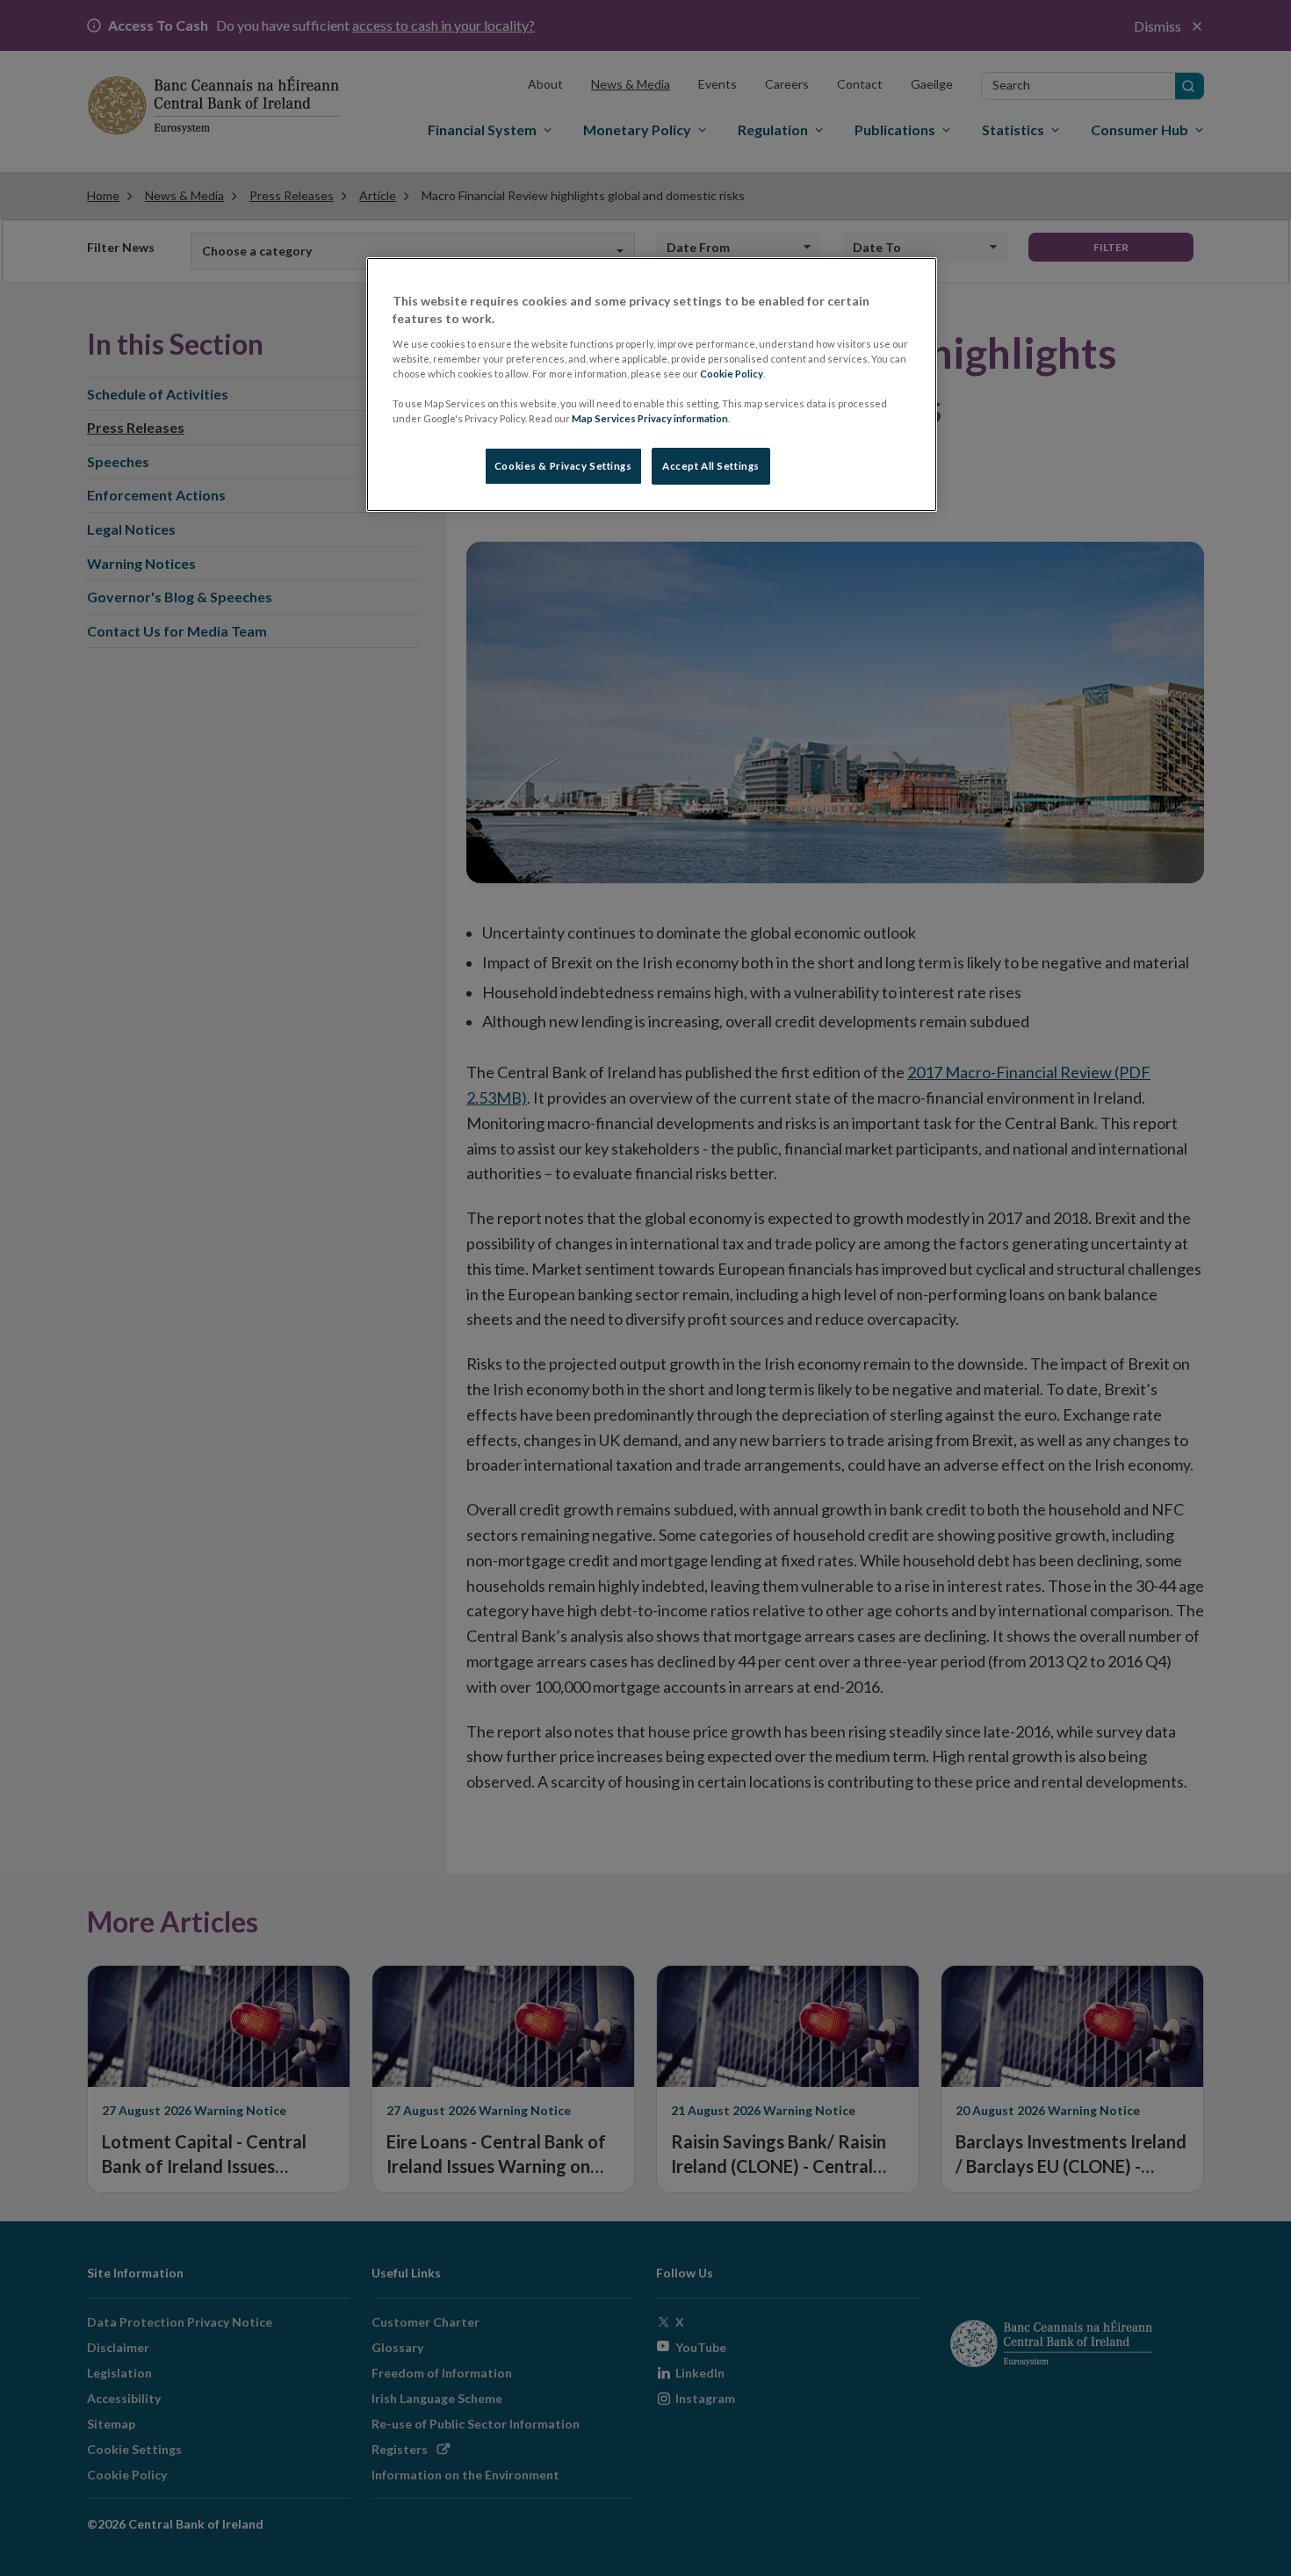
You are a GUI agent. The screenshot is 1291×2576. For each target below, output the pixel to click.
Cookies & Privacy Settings (563, 466)
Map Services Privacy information (650, 418)
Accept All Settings (711, 466)
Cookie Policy (732, 374)
